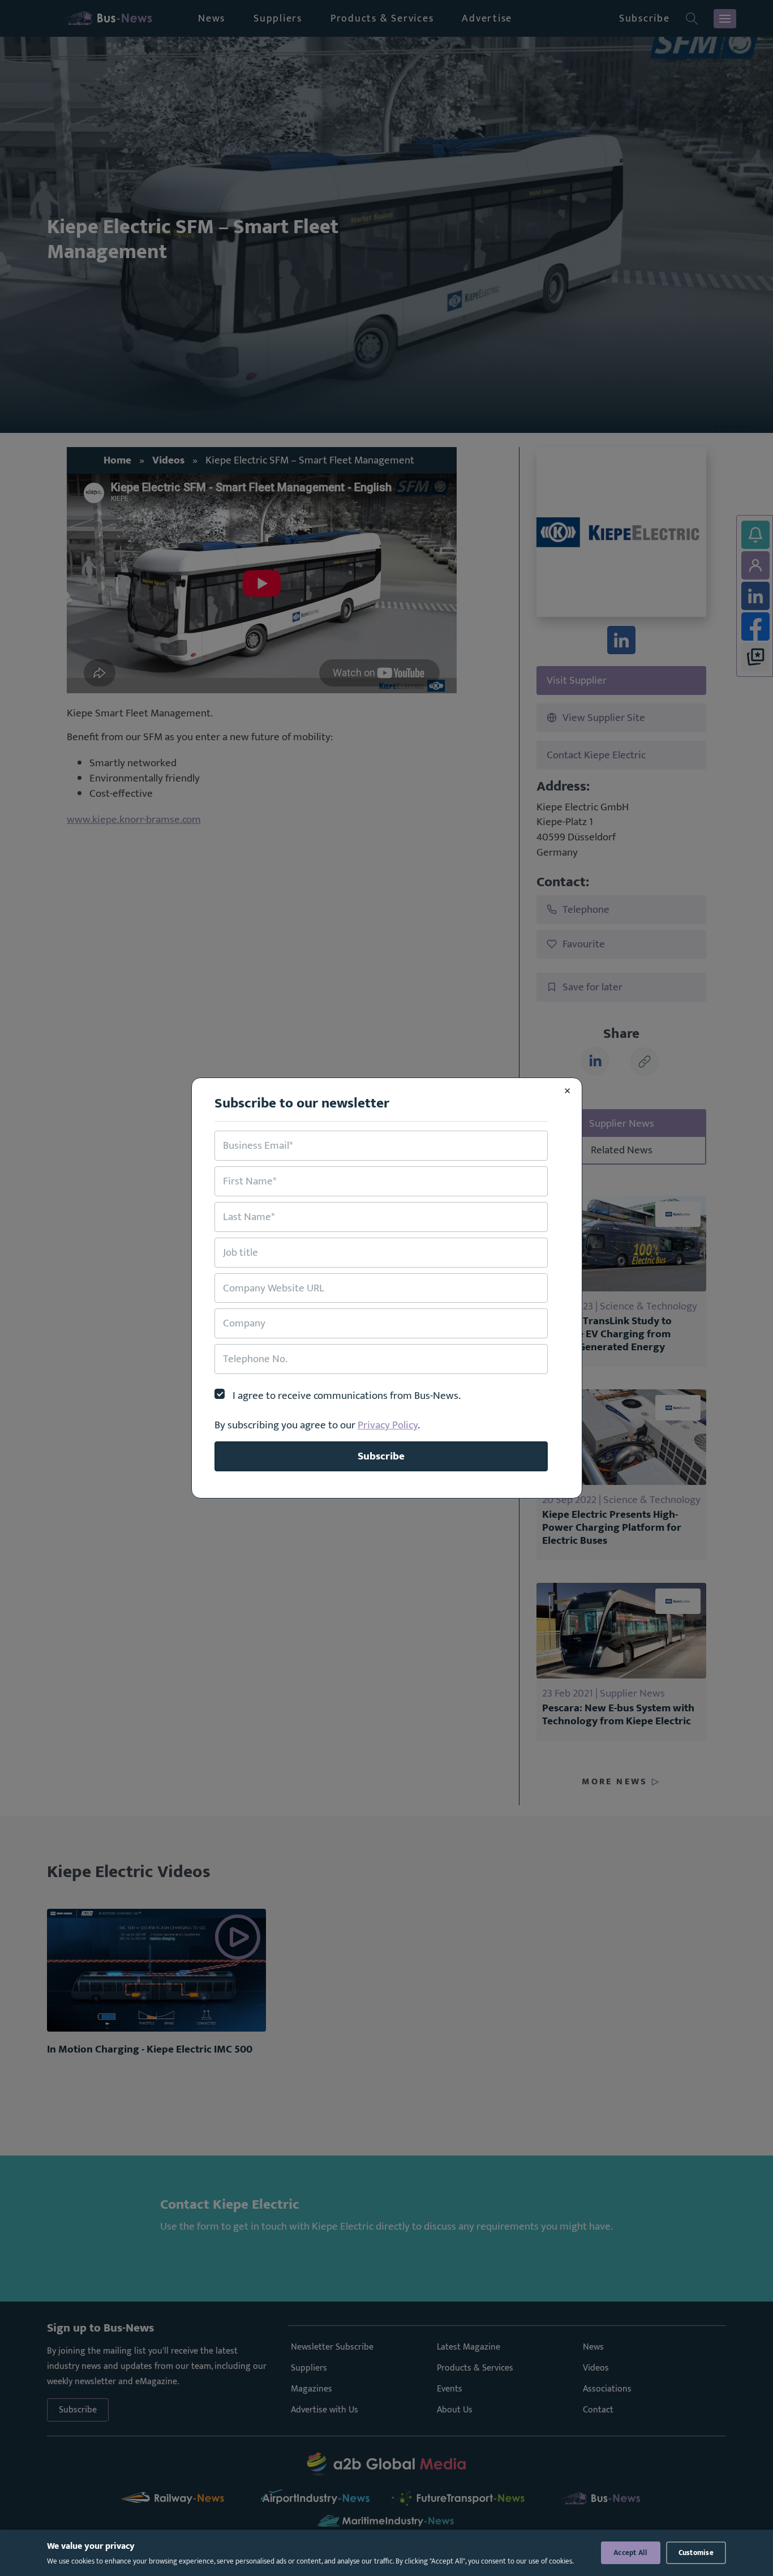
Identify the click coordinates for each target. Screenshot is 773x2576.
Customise (696, 2553)
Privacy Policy (388, 1425)
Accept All (631, 2553)
